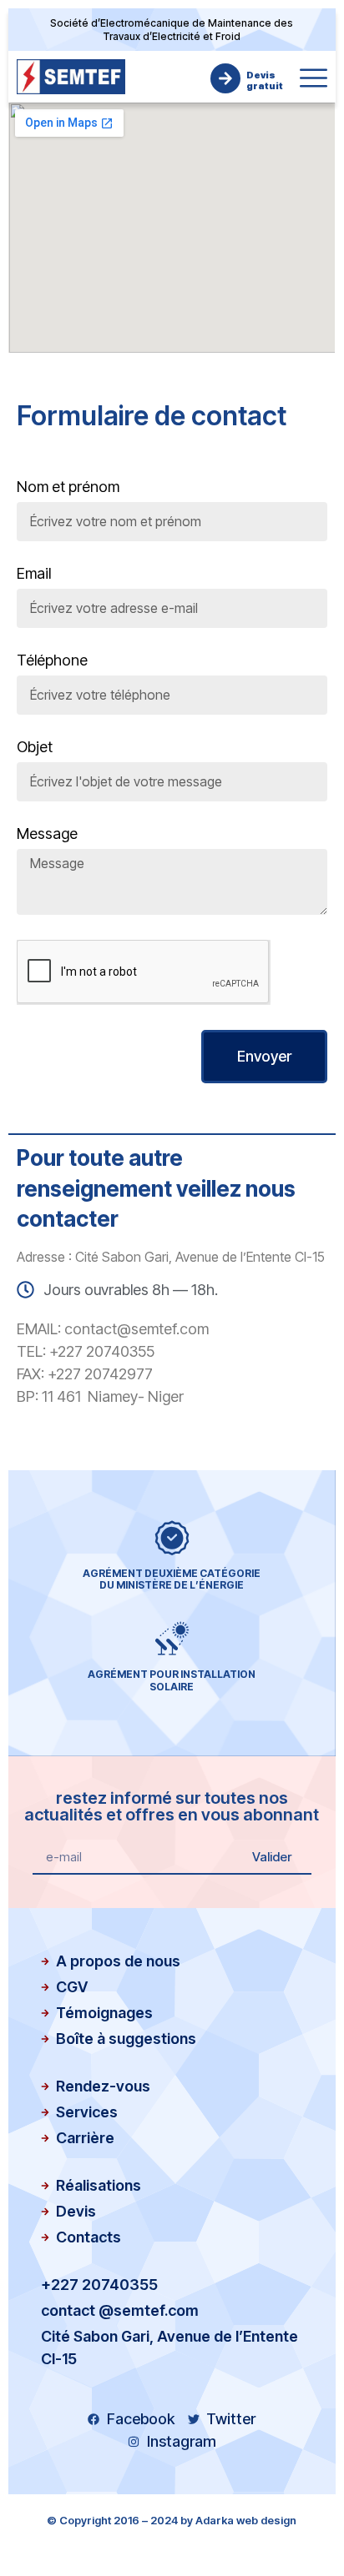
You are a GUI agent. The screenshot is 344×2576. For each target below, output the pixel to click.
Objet (35, 748)
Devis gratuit (265, 80)
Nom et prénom (68, 487)
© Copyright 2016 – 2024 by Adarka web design (172, 2520)
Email (34, 574)
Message (47, 834)
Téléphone (52, 661)
